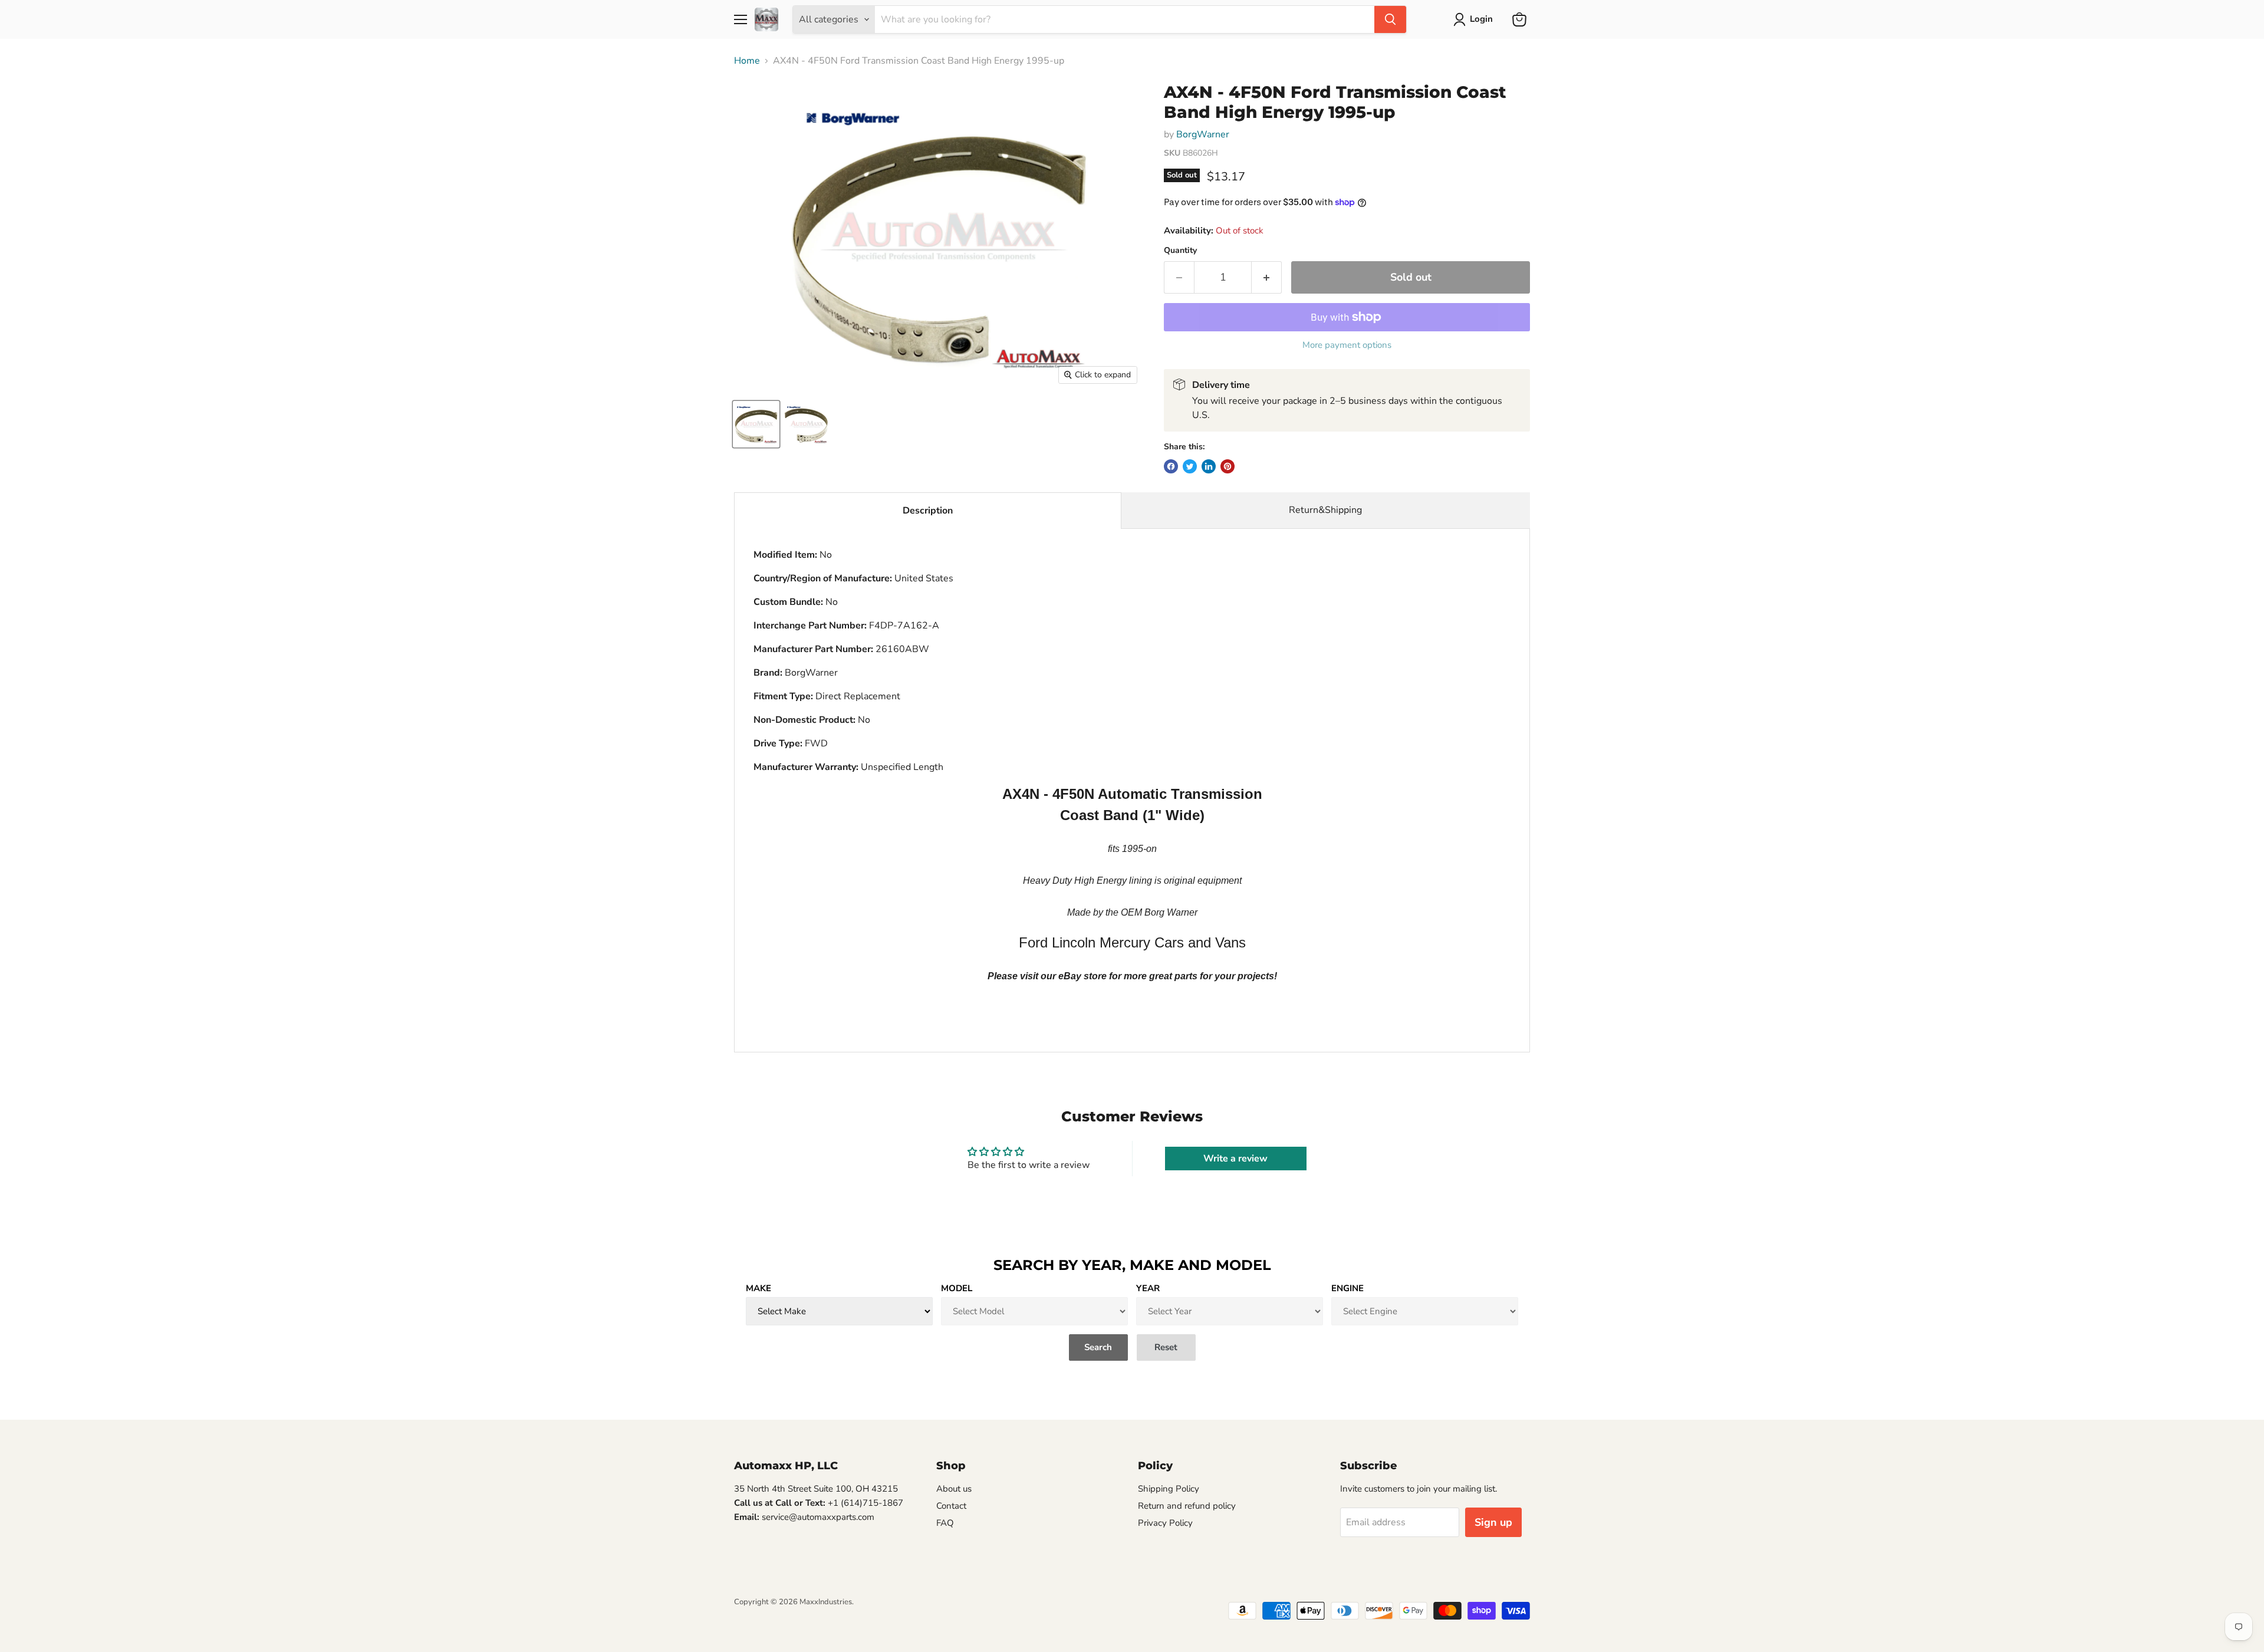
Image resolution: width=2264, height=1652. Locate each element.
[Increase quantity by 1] (1267, 277)
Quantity (1180, 251)
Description (928, 511)
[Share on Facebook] (1171, 466)
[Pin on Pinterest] (1228, 466)
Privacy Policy (1165, 1523)
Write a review (1235, 1159)
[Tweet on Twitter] (1190, 466)
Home (747, 61)
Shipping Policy (1169, 1489)
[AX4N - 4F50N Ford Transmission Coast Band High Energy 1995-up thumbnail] (756, 424)
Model (957, 1288)
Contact (951, 1506)
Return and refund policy (1187, 1506)
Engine (1347, 1288)
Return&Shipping (1325, 510)
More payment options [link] (1347, 345)
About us (954, 1489)
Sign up (1493, 1522)
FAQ (945, 1523)
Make (758, 1288)
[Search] (1390, 19)
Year (1148, 1288)
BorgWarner (1203, 134)
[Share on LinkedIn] (1209, 466)
